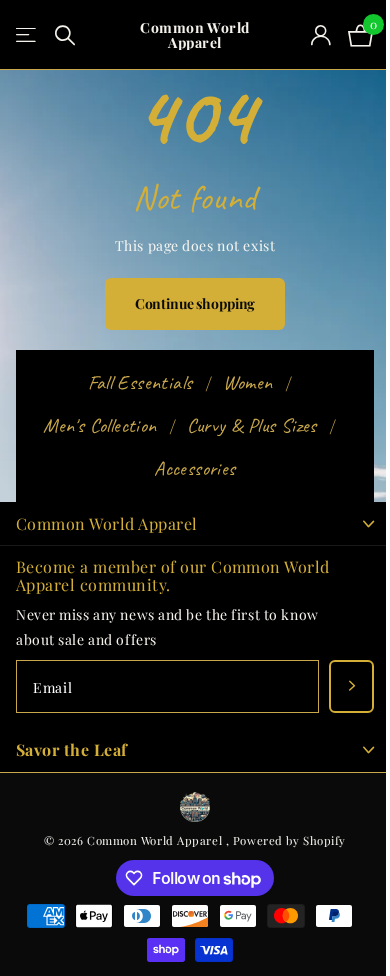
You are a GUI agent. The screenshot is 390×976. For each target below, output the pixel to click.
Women (248, 382)
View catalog (27, 35)
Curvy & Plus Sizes (252, 425)
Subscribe (351, 686)
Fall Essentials (140, 382)
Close (195, 523)
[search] (65, 35)
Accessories (194, 468)
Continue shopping (195, 303)
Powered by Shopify (289, 840)
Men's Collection (99, 425)
